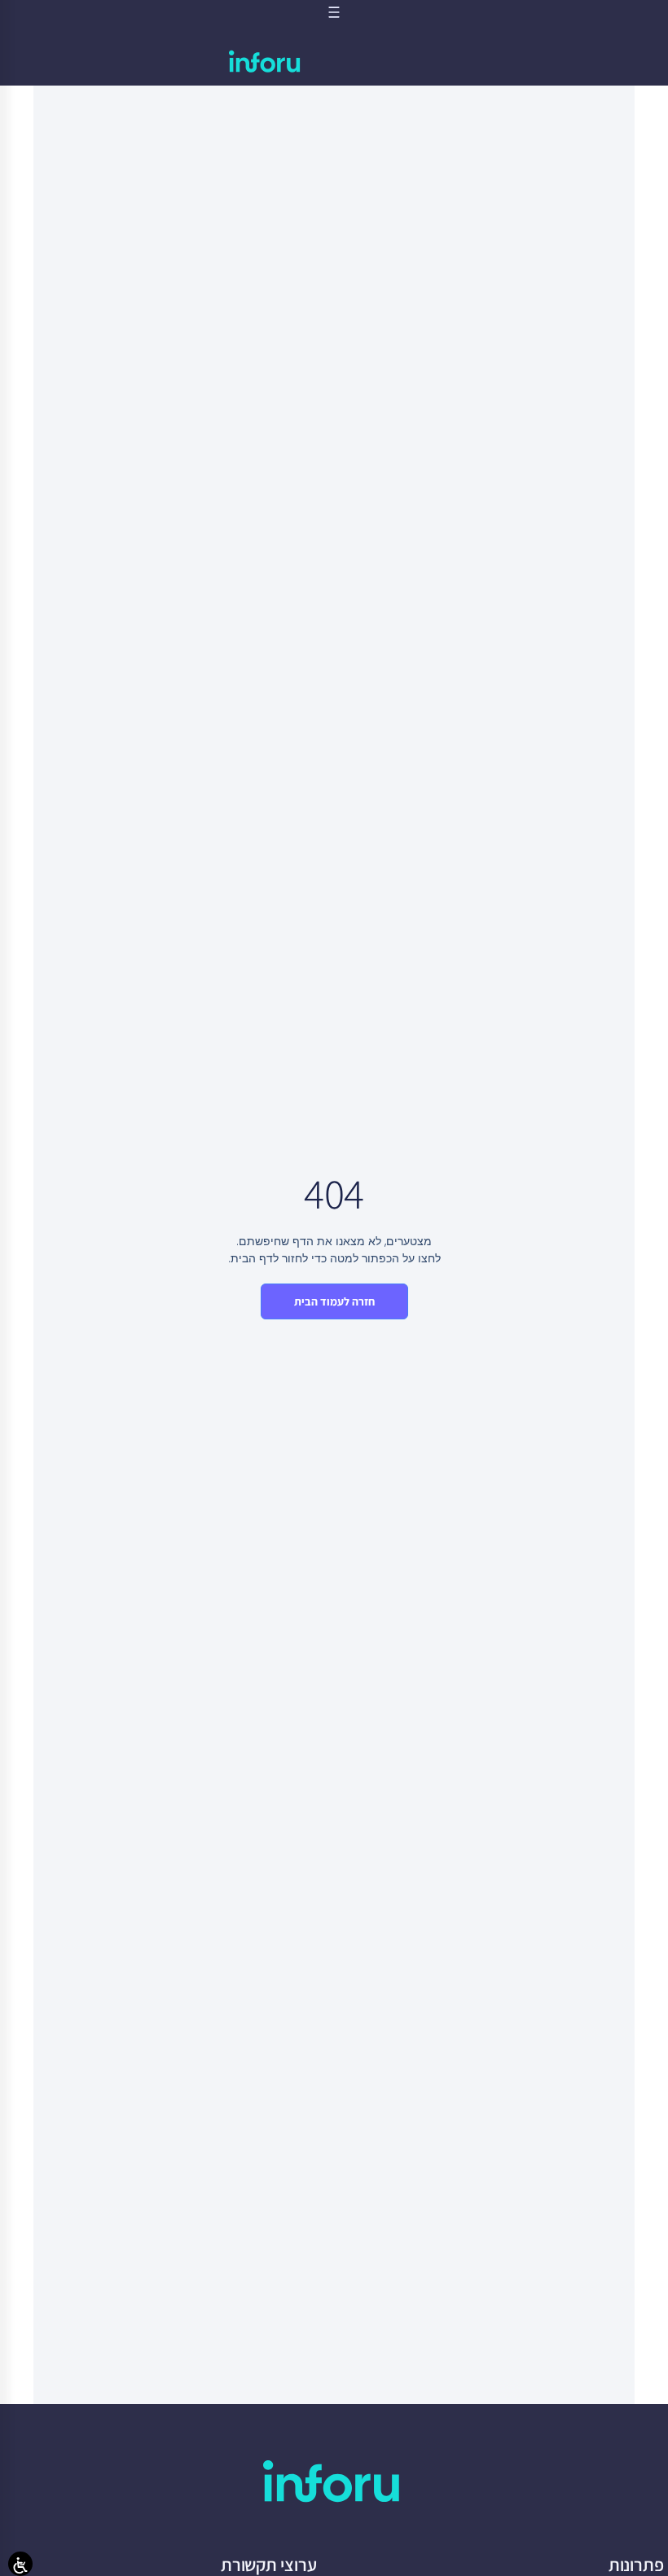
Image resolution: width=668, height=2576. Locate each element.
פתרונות (636, 2565)
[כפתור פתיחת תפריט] (334, 12)
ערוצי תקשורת (269, 2565)
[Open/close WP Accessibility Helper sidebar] (20, 2564)
